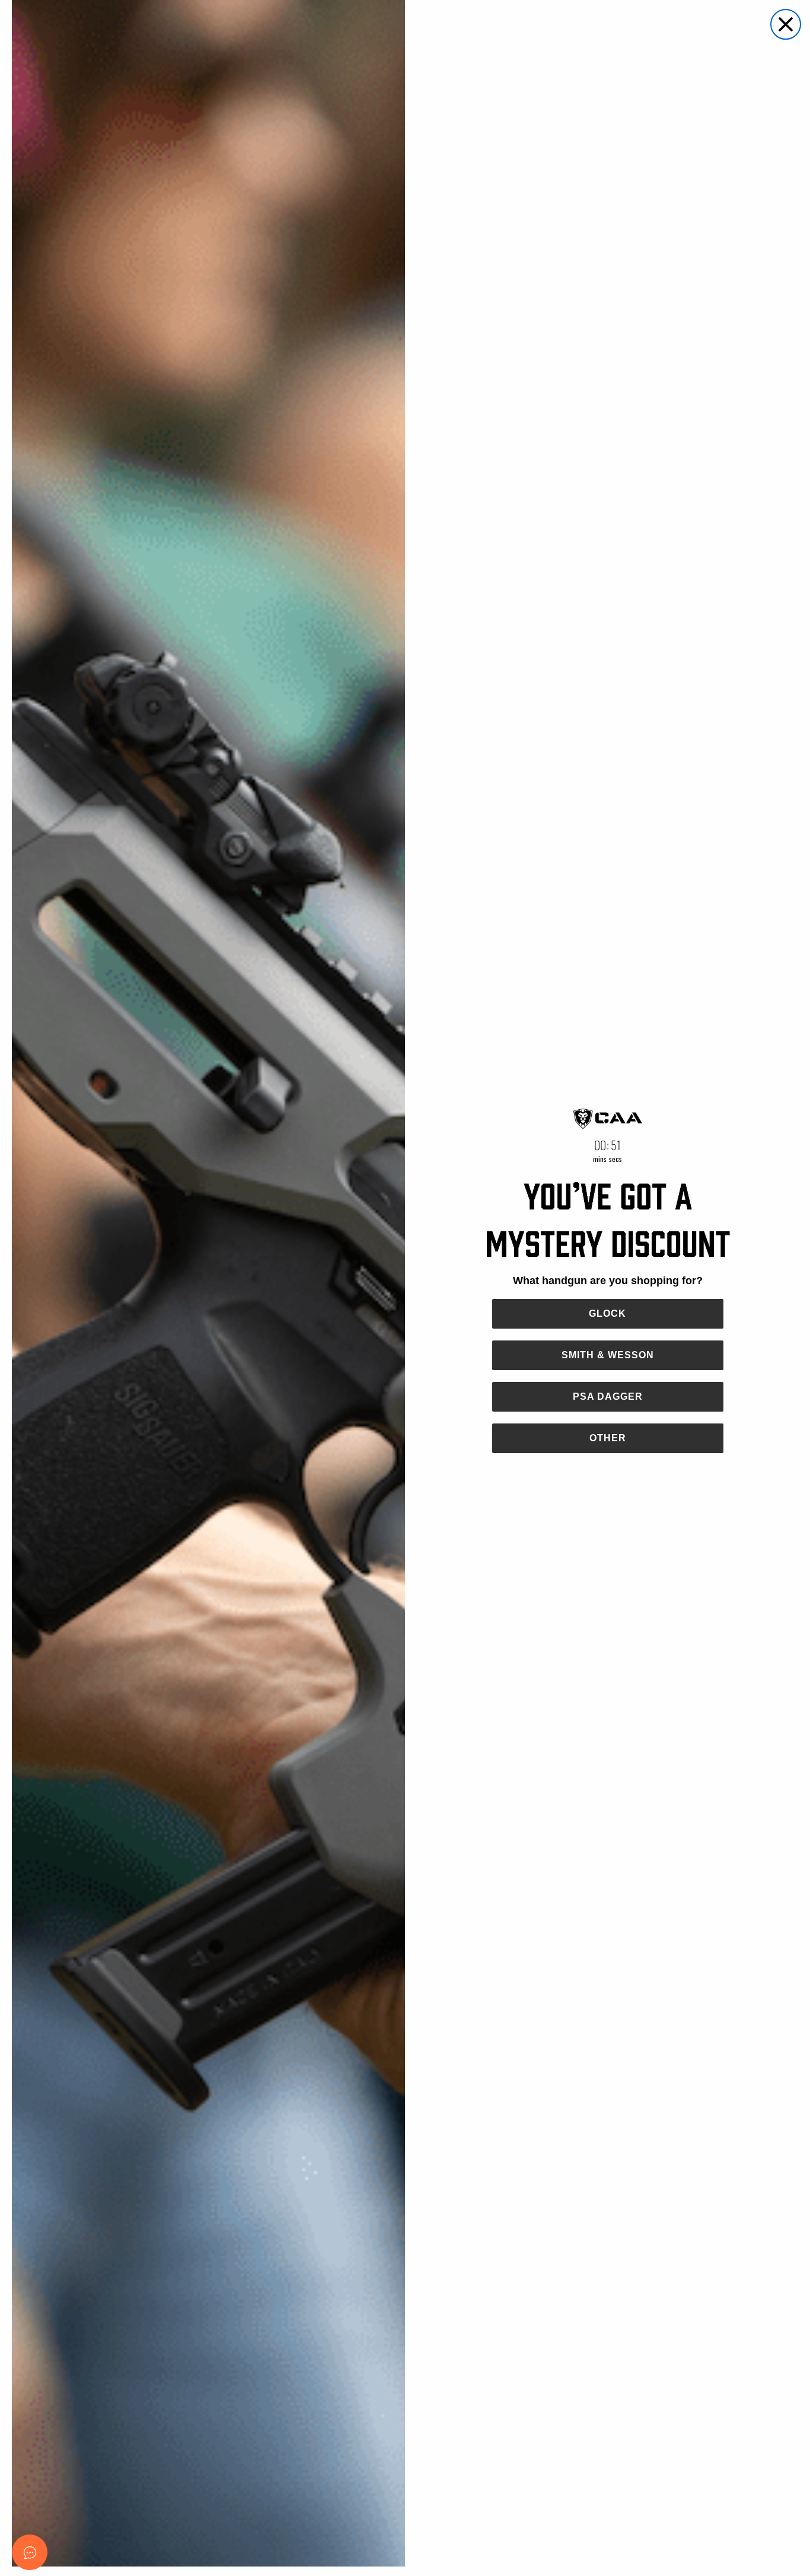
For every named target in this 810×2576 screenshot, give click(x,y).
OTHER (608, 1438)
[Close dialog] (786, 24)
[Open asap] (30, 2552)
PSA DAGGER (608, 1396)
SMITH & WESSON (608, 1355)
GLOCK (607, 1313)
